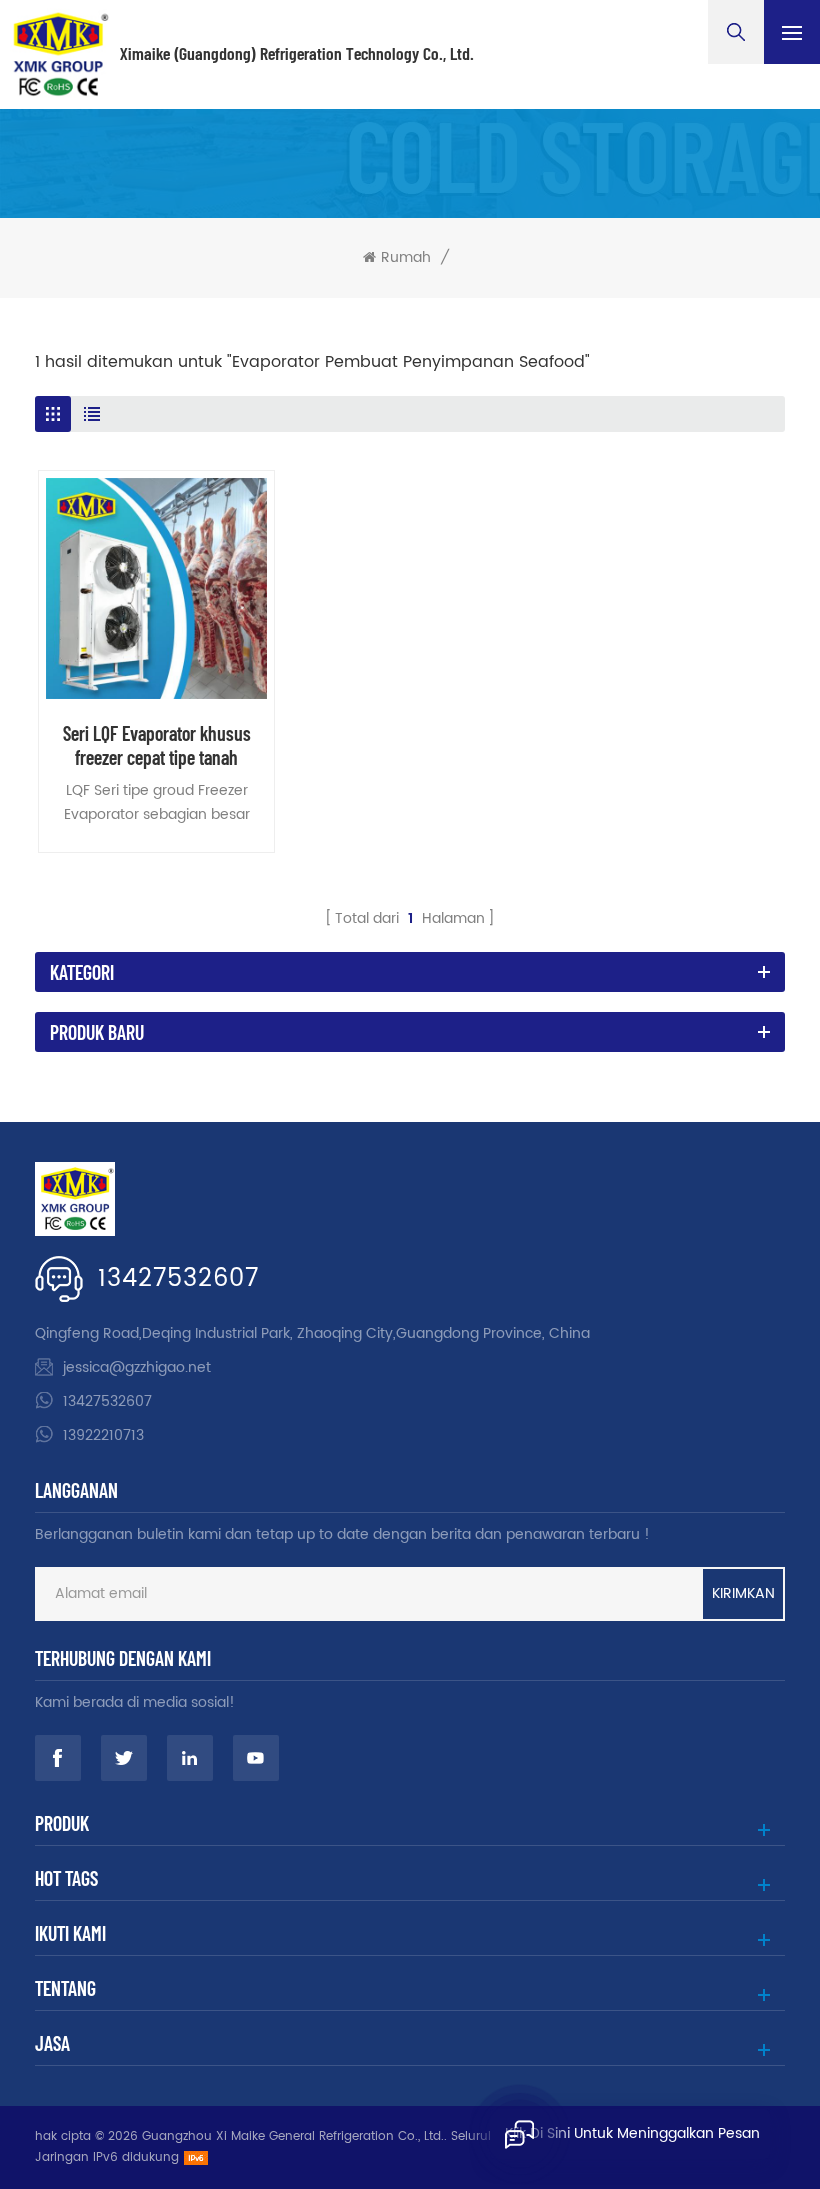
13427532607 (178, 1279)
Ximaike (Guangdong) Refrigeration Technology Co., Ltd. (297, 54)
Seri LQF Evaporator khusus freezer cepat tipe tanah (157, 745)
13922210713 (103, 1435)
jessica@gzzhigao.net (137, 1367)
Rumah (406, 258)
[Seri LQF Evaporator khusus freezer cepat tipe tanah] (156, 588)
